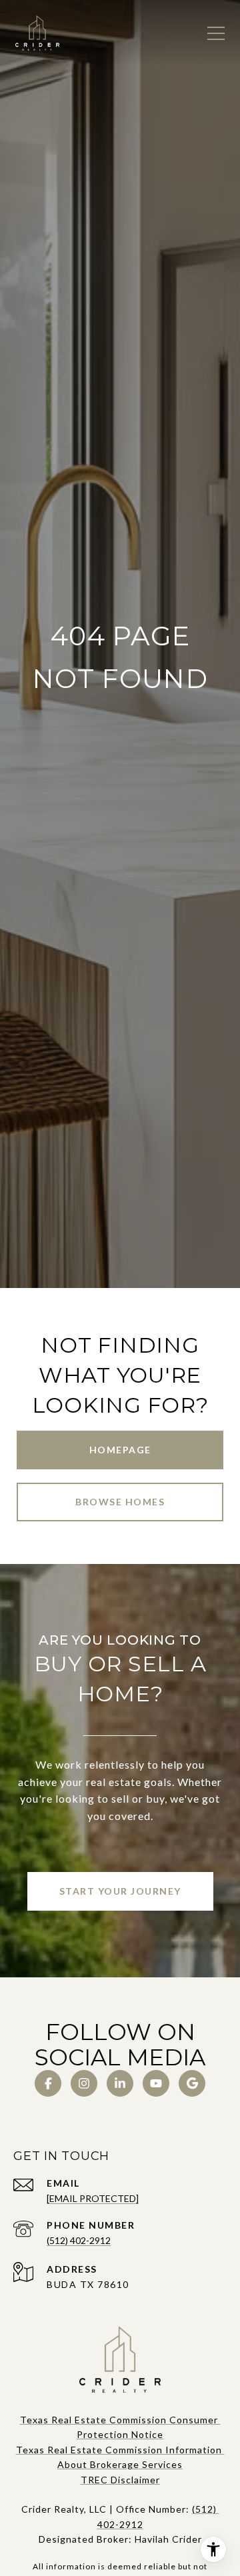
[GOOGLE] (192, 2083)
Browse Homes (120, 1502)
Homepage (120, 1450)
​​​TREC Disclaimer (120, 2480)
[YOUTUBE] (156, 2083)
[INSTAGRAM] (84, 2083)
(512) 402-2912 (79, 2240)
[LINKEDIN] (120, 2083)
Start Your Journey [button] (120, 1891)
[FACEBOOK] (48, 2083)
